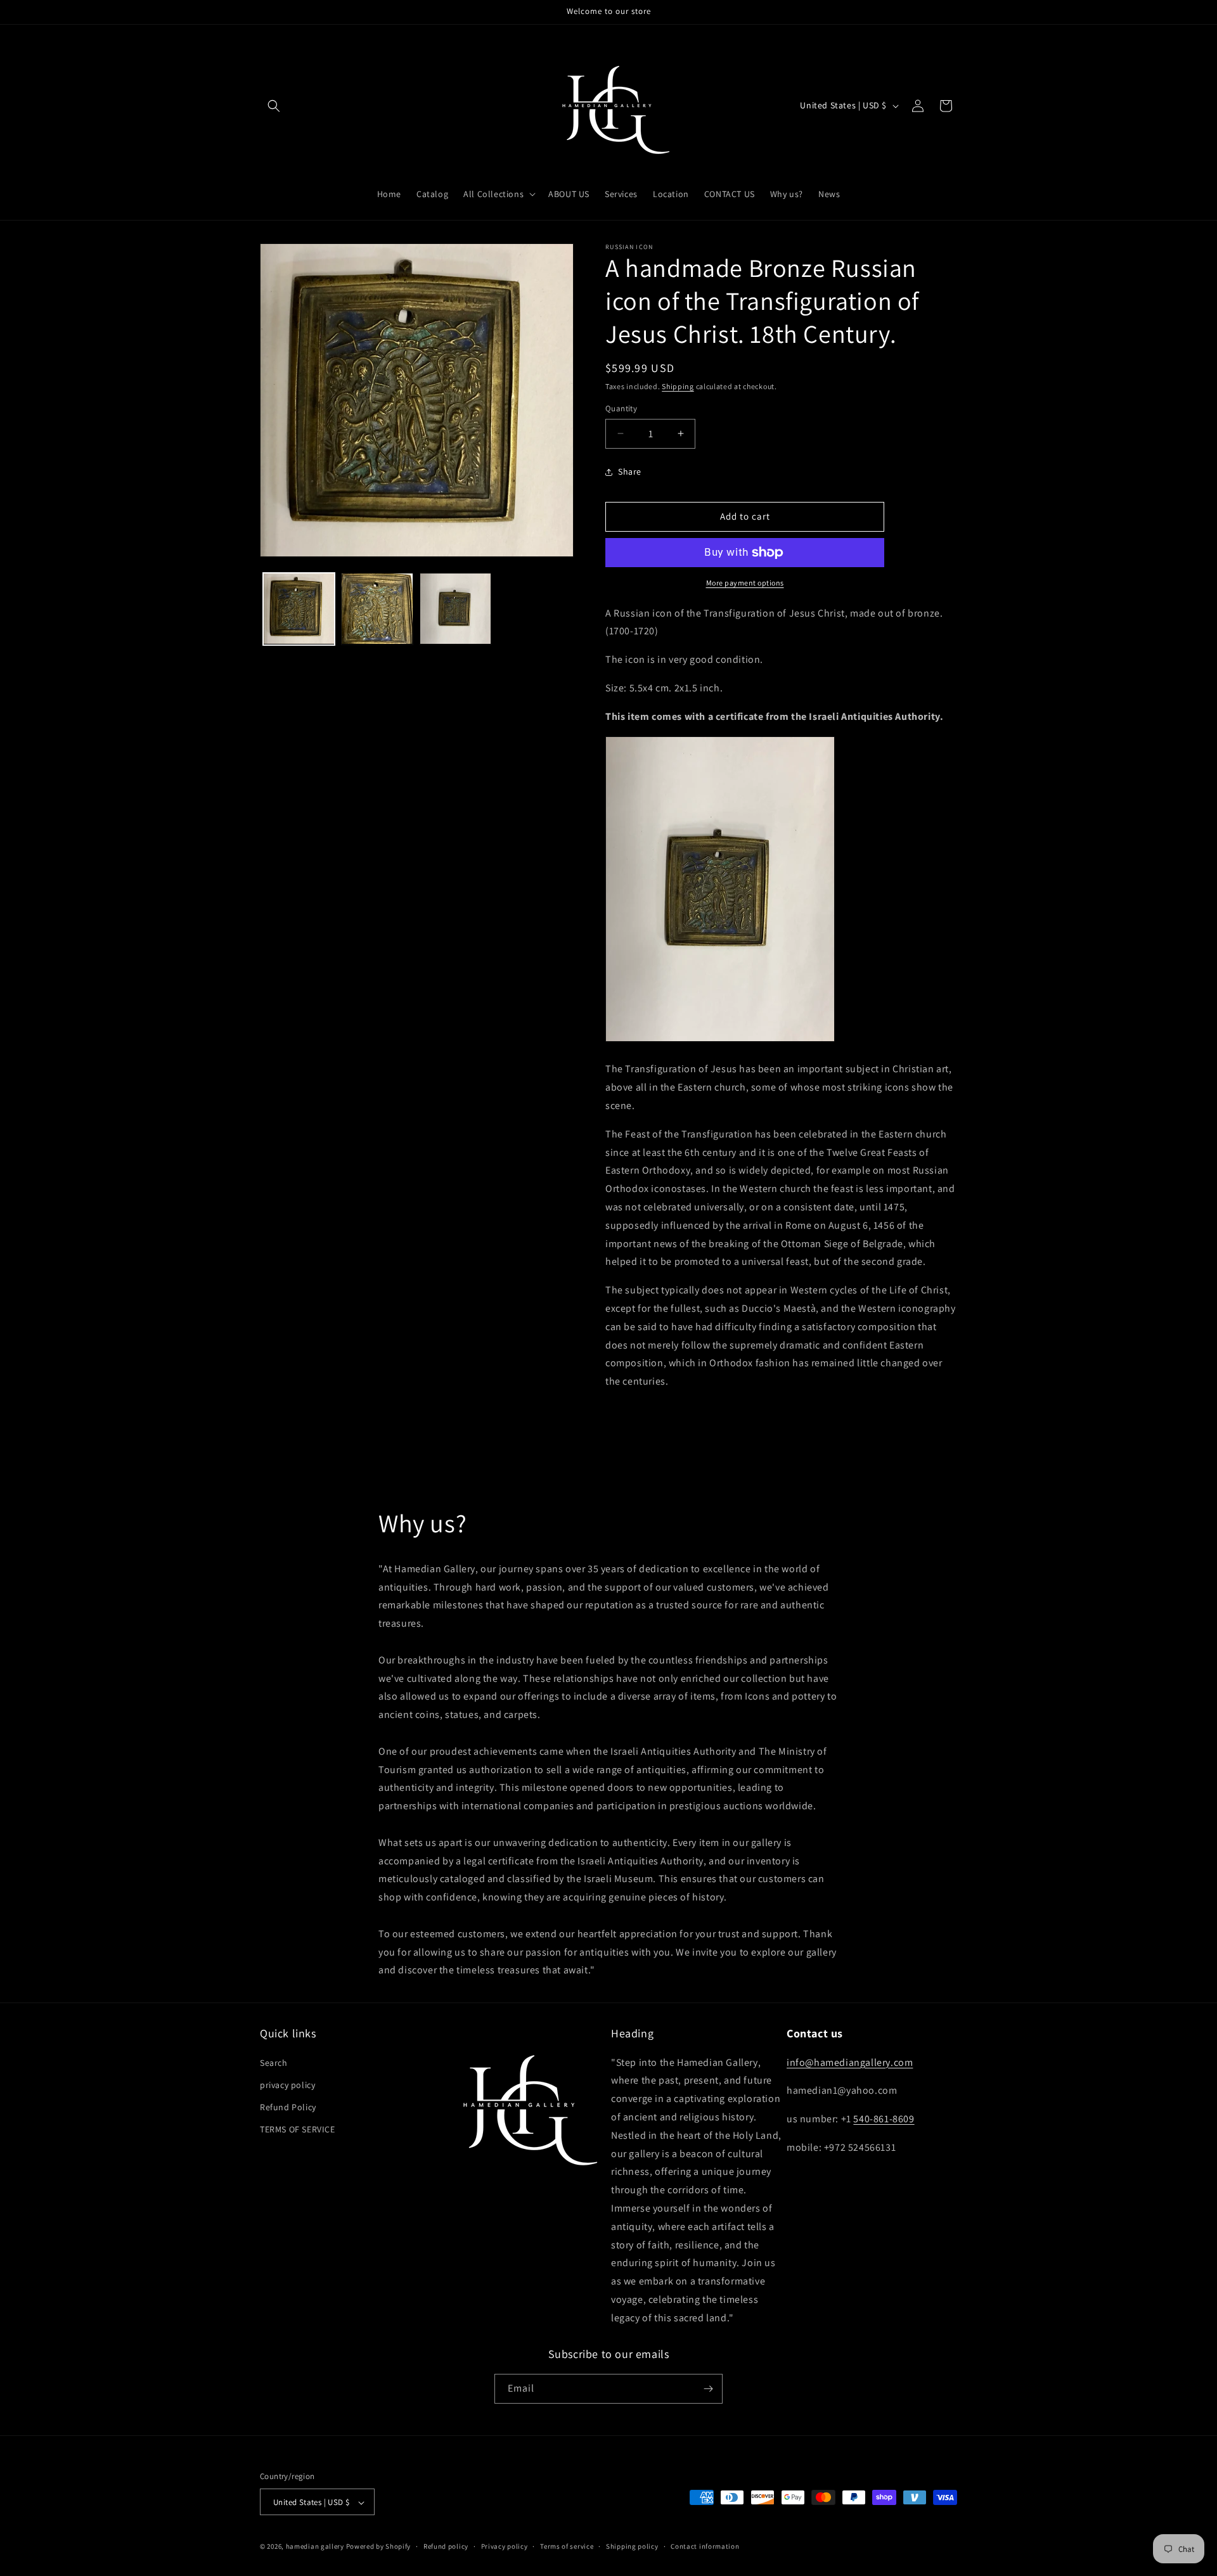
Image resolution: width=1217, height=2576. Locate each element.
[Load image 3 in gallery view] (455, 609)
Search (274, 2063)
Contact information (705, 2546)
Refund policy (446, 2546)
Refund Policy (288, 2107)
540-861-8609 (884, 2119)
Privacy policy (505, 2546)
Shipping (678, 386)
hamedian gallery (315, 2547)
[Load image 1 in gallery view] (299, 609)
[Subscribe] (708, 2389)
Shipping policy (632, 2546)
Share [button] (630, 471)
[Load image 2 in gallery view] (377, 609)
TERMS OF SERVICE (298, 2129)
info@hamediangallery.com (850, 2062)
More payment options (745, 583)
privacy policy (287, 2085)
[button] (274, 106)
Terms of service (567, 2546)
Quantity (621, 408)
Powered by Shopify (379, 2547)
